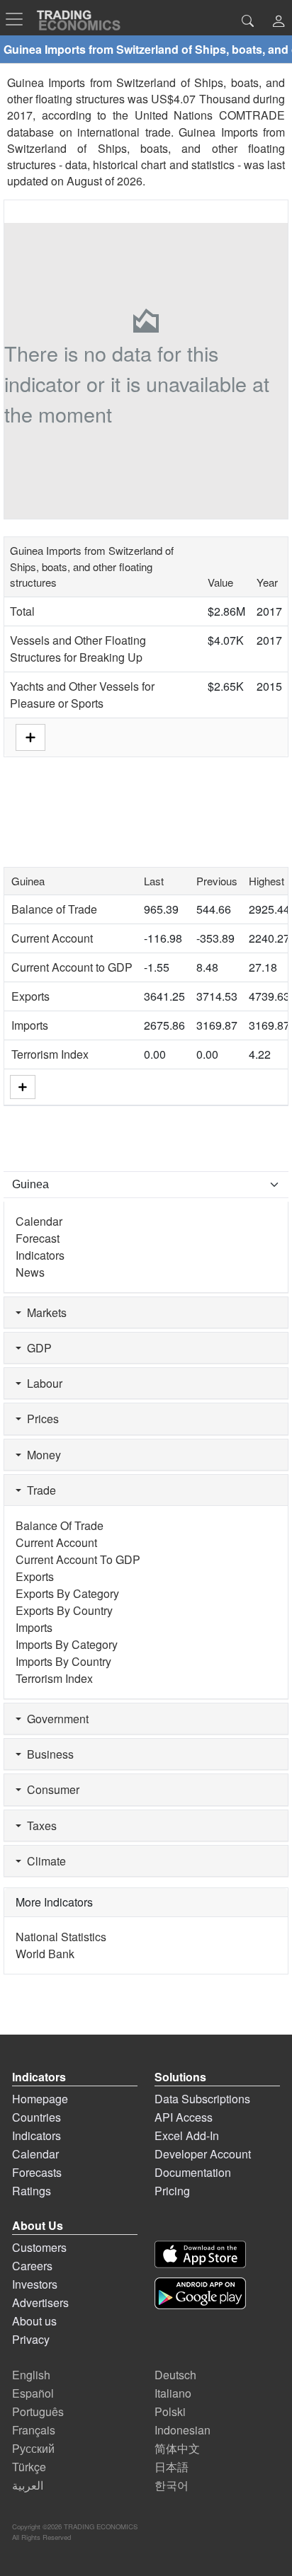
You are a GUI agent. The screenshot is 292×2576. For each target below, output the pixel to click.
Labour (42, 1383)
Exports (30, 996)
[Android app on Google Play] (200, 2293)
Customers (39, 2247)
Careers (32, 2266)
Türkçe (29, 2467)
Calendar (39, 1221)
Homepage (40, 2099)
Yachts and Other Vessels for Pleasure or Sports (82, 695)
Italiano (173, 2393)
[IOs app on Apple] (200, 2254)
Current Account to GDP (72, 967)
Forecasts (37, 2172)
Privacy (31, 2339)
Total (22, 611)
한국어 (172, 2485)
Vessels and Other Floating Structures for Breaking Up (78, 649)
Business (47, 1754)
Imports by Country (63, 1661)
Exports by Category (67, 1593)
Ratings (32, 2191)
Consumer (50, 1789)
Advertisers (40, 2302)
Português (38, 2411)
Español (33, 2393)
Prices (40, 1419)
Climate (44, 1861)
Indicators (40, 1255)
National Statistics (61, 1937)
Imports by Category (67, 1644)
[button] (279, 22)
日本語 (172, 2467)
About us (34, 2321)
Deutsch (175, 2375)
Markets (44, 1312)
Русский (33, 2448)
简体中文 (177, 2448)
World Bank (45, 1954)
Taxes (39, 1825)
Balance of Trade (54, 909)
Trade (39, 1490)
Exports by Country (64, 1610)
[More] (23, 1087)
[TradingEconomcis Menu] (18, 19)
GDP (36, 1348)
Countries (36, 2117)
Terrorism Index (50, 1054)
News (30, 1272)
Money (41, 1455)
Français (34, 2430)
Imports (30, 1025)
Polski (170, 2411)
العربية (28, 2485)
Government (55, 1719)
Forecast (38, 1238)
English (31, 2375)
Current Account (52, 938)
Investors (35, 2284)
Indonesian (182, 2430)
